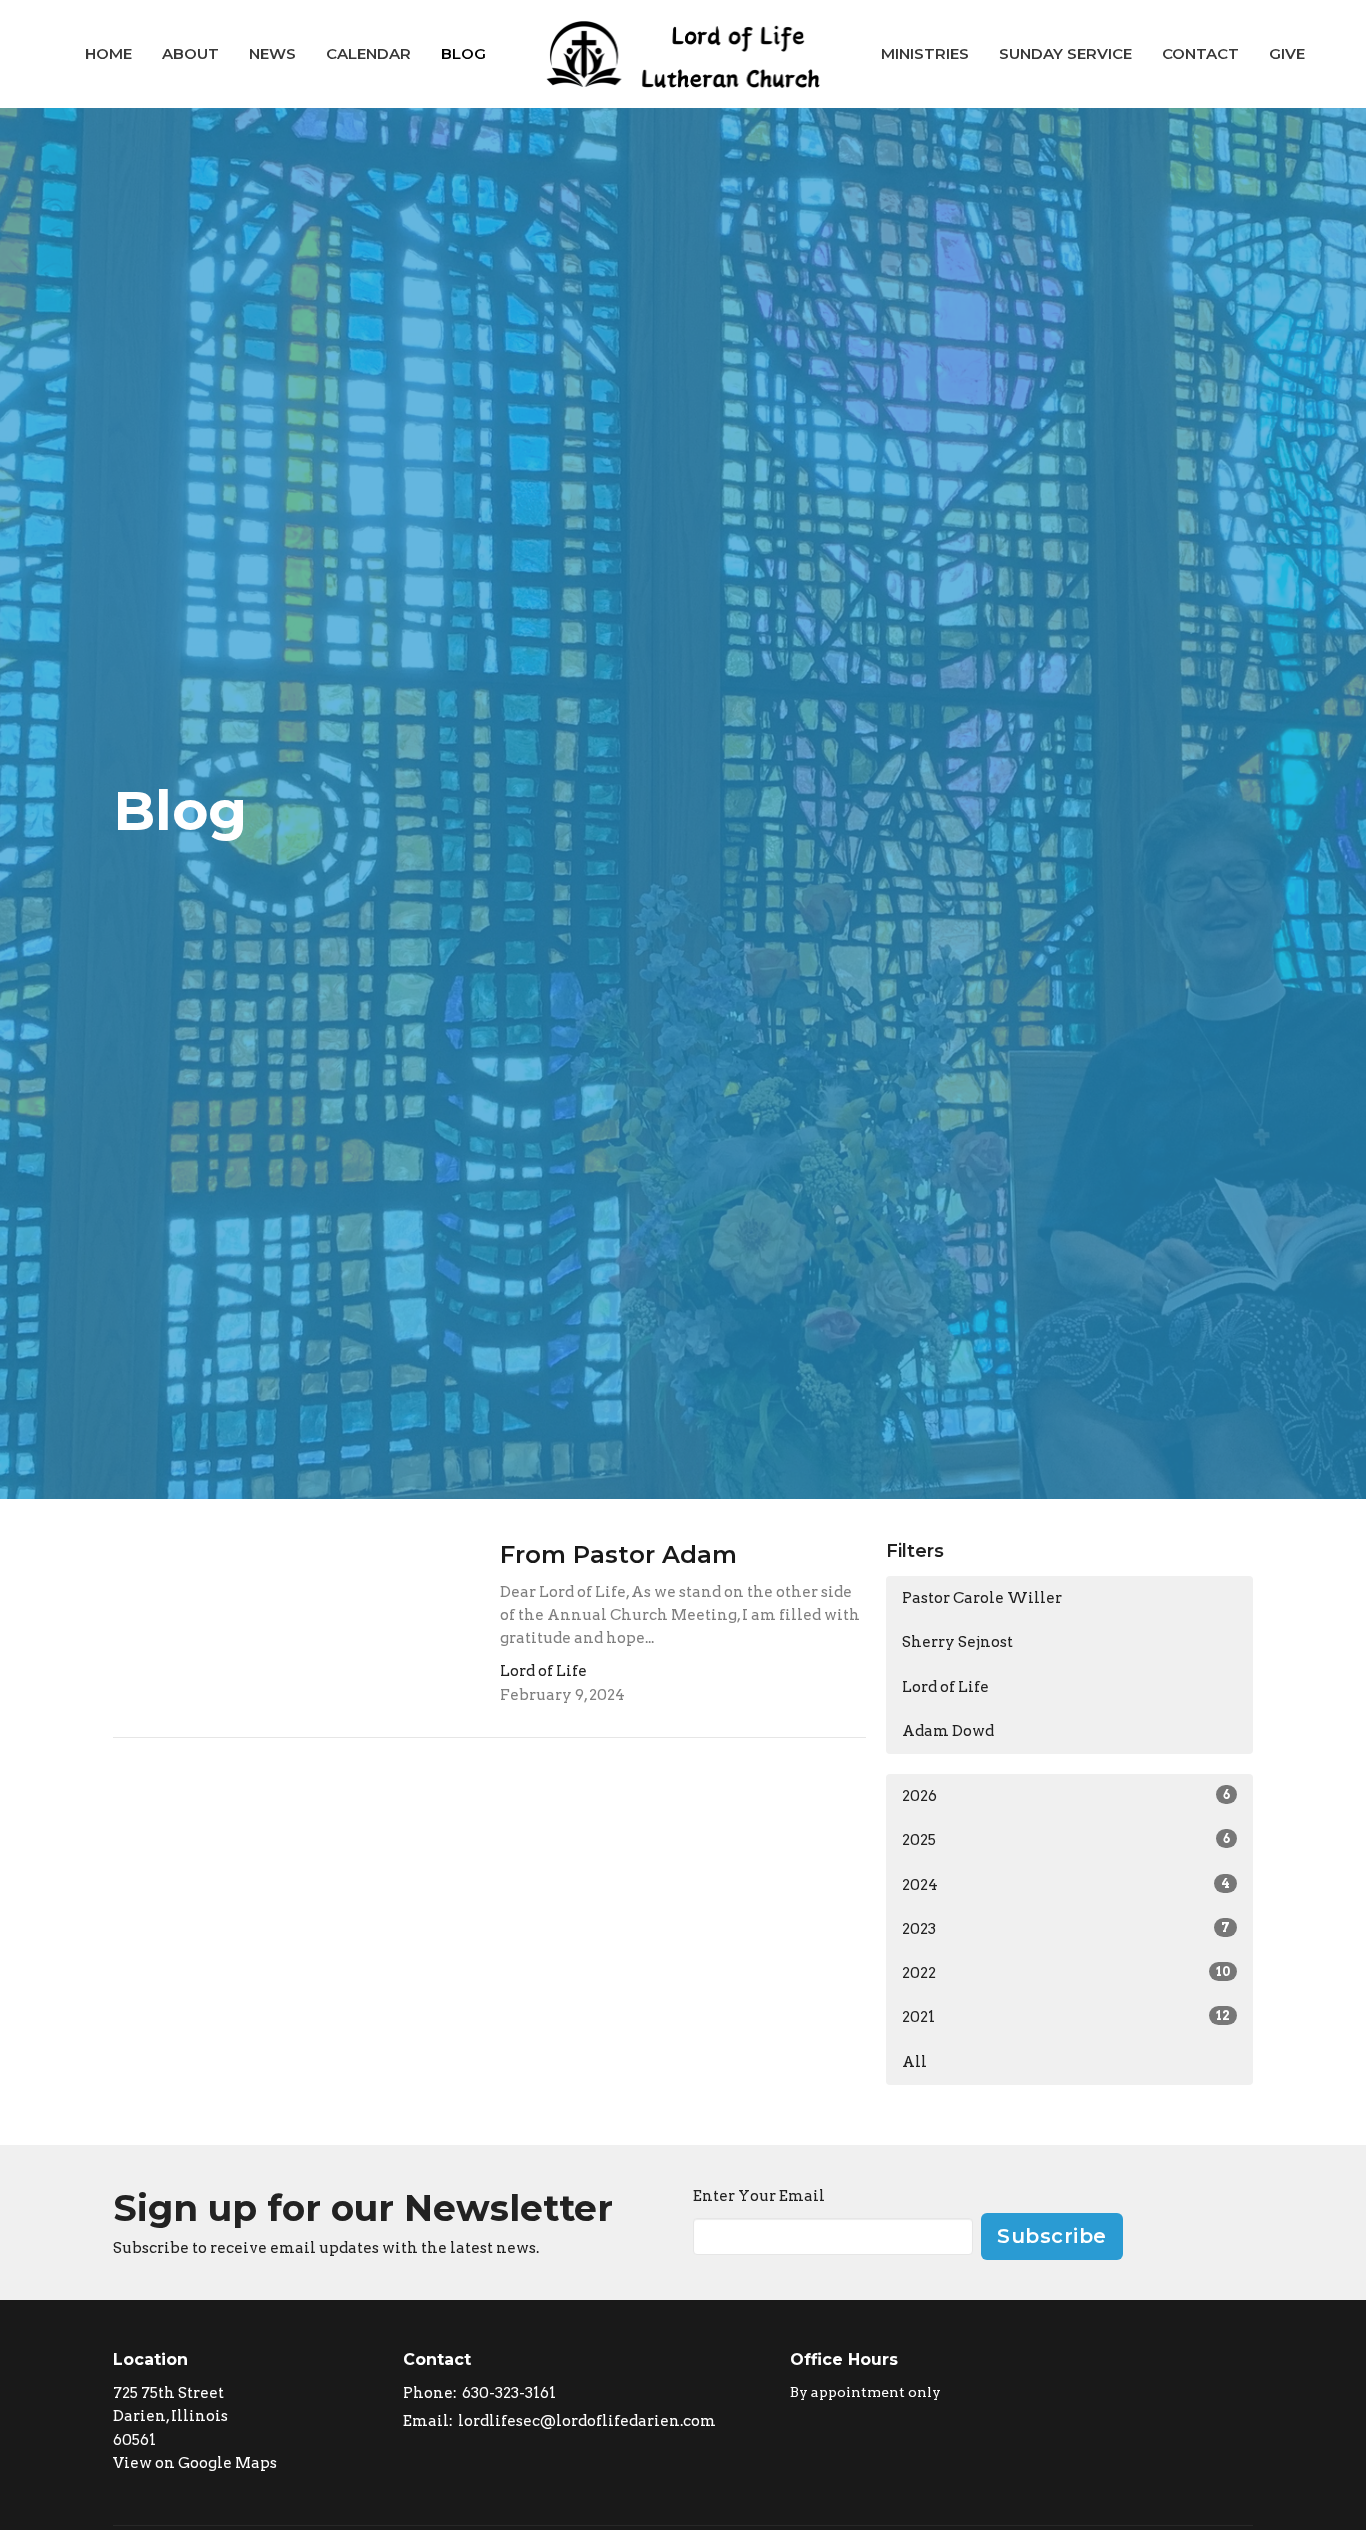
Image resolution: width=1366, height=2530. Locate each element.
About (190, 53)
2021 (1066, 2017)
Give (1287, 53)
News (272, 53)
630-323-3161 (509, 2393)
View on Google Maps (195, 2463)
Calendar (368, 53)
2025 (1066, 1840)
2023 (1066, 1929)
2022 (1066, 1973)
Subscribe (1052, 2236)
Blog (463, 53)
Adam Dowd (948, 1731)
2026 (1066, 1796)
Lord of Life (945, 1687)
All (914, 2062)
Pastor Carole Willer (982, 1598)
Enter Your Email (759, 2196)
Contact (1200, 53)
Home (108, 53)
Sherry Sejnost (957, 1642)
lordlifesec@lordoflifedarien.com (587, 2421)
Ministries (925, 53)
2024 (1066, 1885)
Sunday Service (1065, 53)
